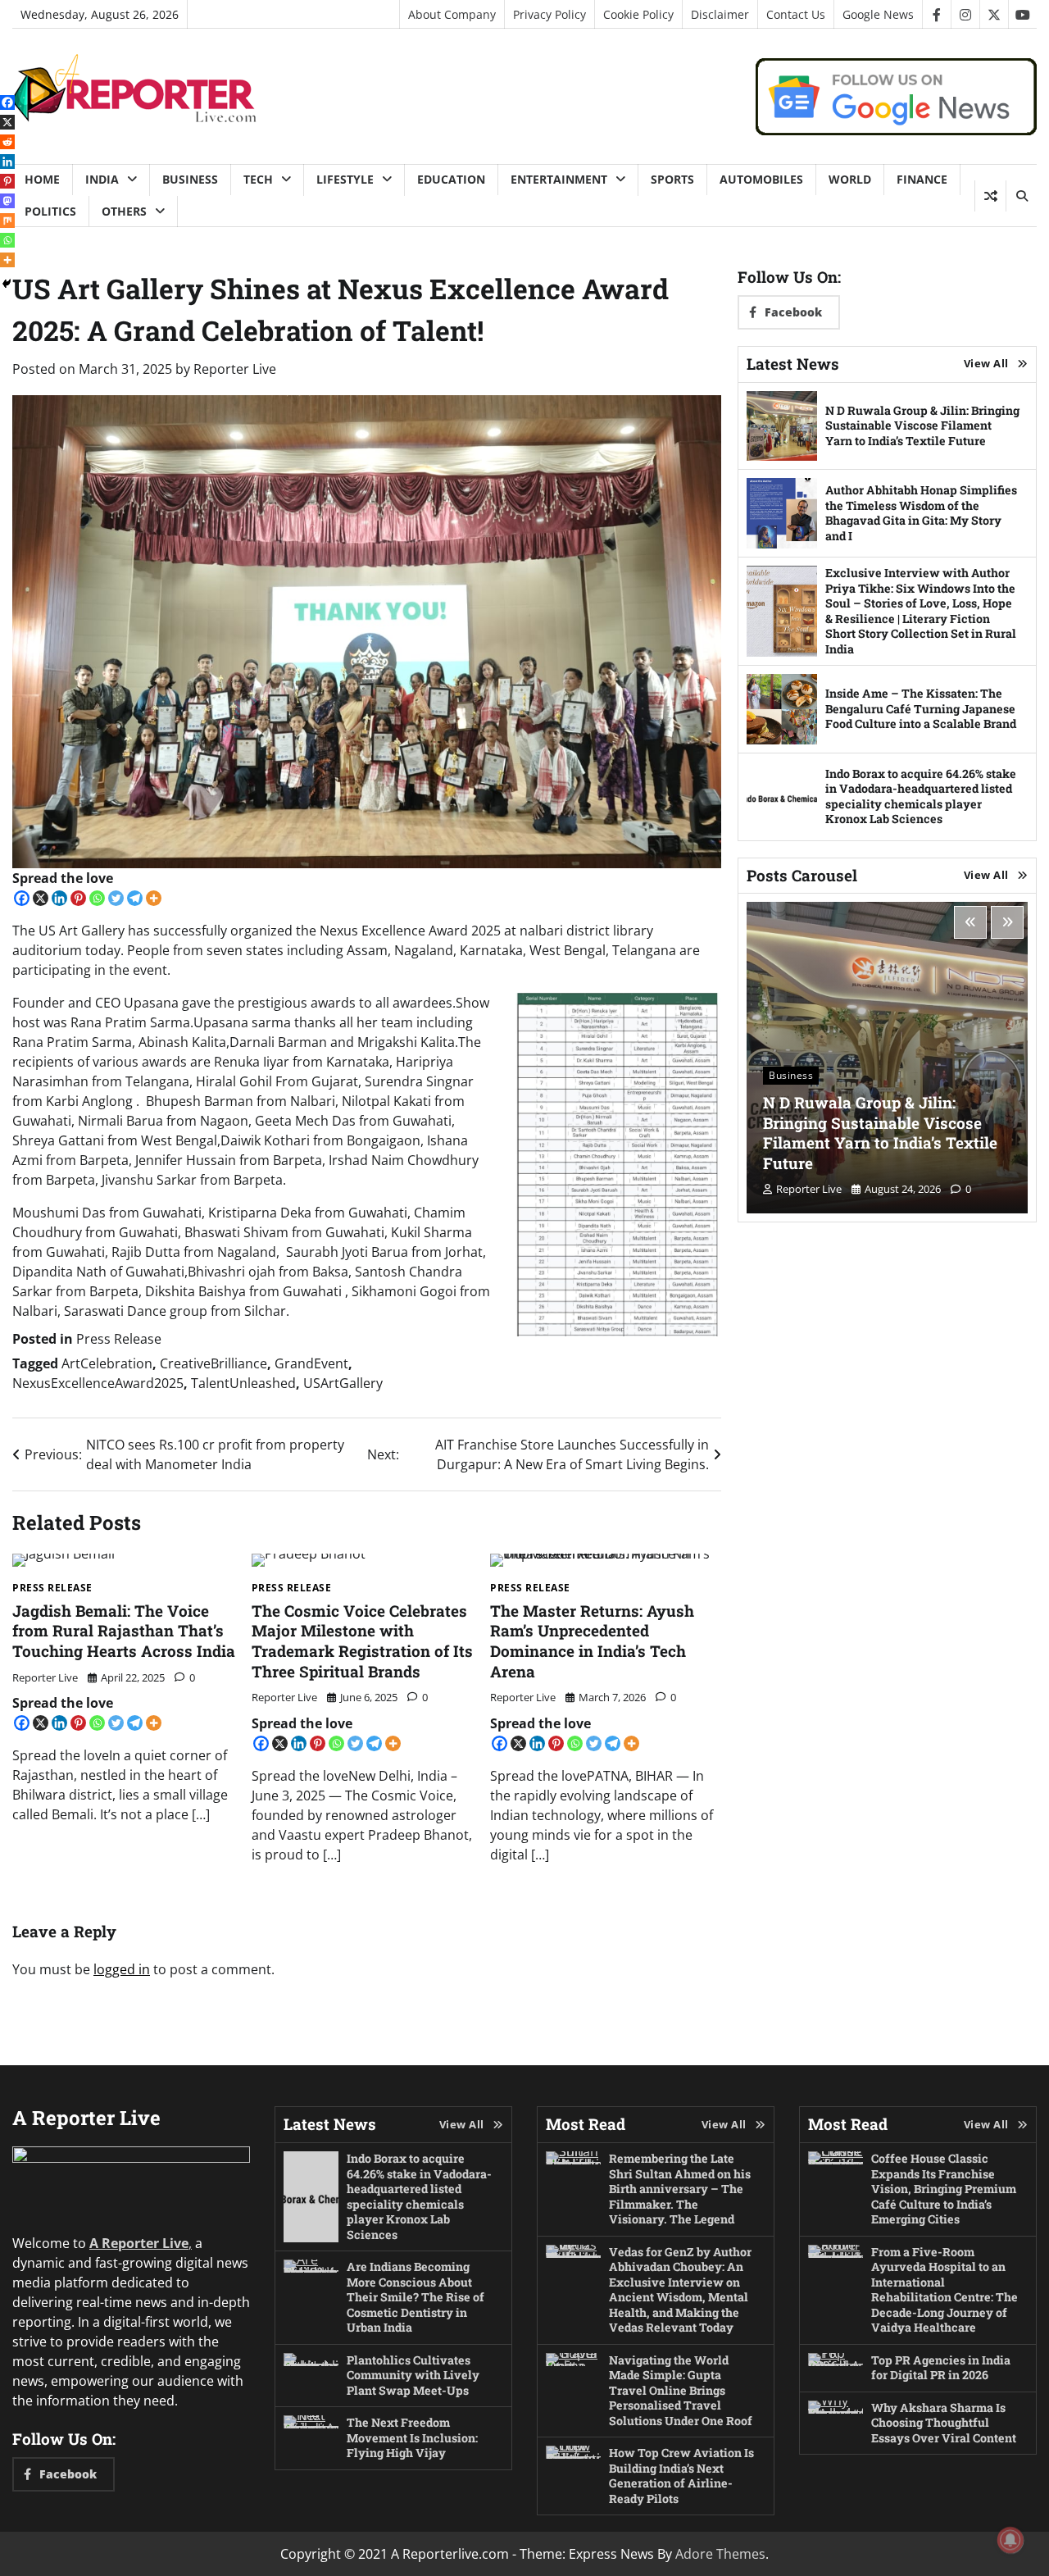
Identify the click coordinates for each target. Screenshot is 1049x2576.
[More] (154, 898)
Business (190, 179)
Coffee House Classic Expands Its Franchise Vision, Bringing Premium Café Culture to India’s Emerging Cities (944, 2189)
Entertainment (559, 179)
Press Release (119, 1339)
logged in (122, 1969)
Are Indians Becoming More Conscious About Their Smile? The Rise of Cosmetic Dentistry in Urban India (416, 2297)
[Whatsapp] (97, 898)
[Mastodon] (7, 201)
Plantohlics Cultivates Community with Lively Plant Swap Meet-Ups (413, 2375)
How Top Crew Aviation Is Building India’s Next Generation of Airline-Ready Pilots (681, 2476)
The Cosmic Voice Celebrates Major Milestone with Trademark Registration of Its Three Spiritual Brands (362, 1641)
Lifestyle (345, 179)
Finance (922, 179)
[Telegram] (135, 898)
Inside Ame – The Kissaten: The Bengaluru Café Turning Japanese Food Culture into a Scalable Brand (921, 708)
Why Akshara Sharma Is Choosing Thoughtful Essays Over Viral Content (944, 2423)
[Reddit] (7, 142)
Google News (878, 14)
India (102, 179)
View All (986, 363)
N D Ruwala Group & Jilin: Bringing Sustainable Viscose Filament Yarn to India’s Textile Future (922, 426)
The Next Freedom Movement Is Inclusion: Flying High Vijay (412, 2437)
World (850, 179)
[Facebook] (22, 898)
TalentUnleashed (243, 1383)
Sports (672, 179)
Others (124, 211)
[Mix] (7, 221)
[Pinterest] (78, 898)
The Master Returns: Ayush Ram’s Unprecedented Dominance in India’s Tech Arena (592, 1641)
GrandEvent (311, 1363)
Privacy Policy (549, 14)
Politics (50, 211)
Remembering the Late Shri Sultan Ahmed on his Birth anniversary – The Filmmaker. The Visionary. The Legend (680, 2189)
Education (451, 179)
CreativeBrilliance (213, 1363)
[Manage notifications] (1010, 2540)
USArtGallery (343, 1383)
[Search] (1021, 196)
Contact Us (796, 14)
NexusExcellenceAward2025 (98, 1383)
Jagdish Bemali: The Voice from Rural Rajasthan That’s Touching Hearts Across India (124, 1631)
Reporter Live (235, 369)
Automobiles (761, 179)
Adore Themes (720, 2554)
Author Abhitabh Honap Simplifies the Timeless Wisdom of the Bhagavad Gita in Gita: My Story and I (921, 513)
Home (42, 179)
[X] (41, 898)
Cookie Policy (638, 14)
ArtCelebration (107, 1363)
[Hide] (7, 284)
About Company (452, 14)
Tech (258, 179)
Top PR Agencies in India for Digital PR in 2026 (941, 2368)
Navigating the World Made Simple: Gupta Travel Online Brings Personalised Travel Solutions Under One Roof (681, 2390)
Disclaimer (720, 14)
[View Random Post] (990, 196)
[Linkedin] (59, 898)
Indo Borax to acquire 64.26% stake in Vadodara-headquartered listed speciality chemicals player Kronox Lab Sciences (921, 796)
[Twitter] (116, 898)
